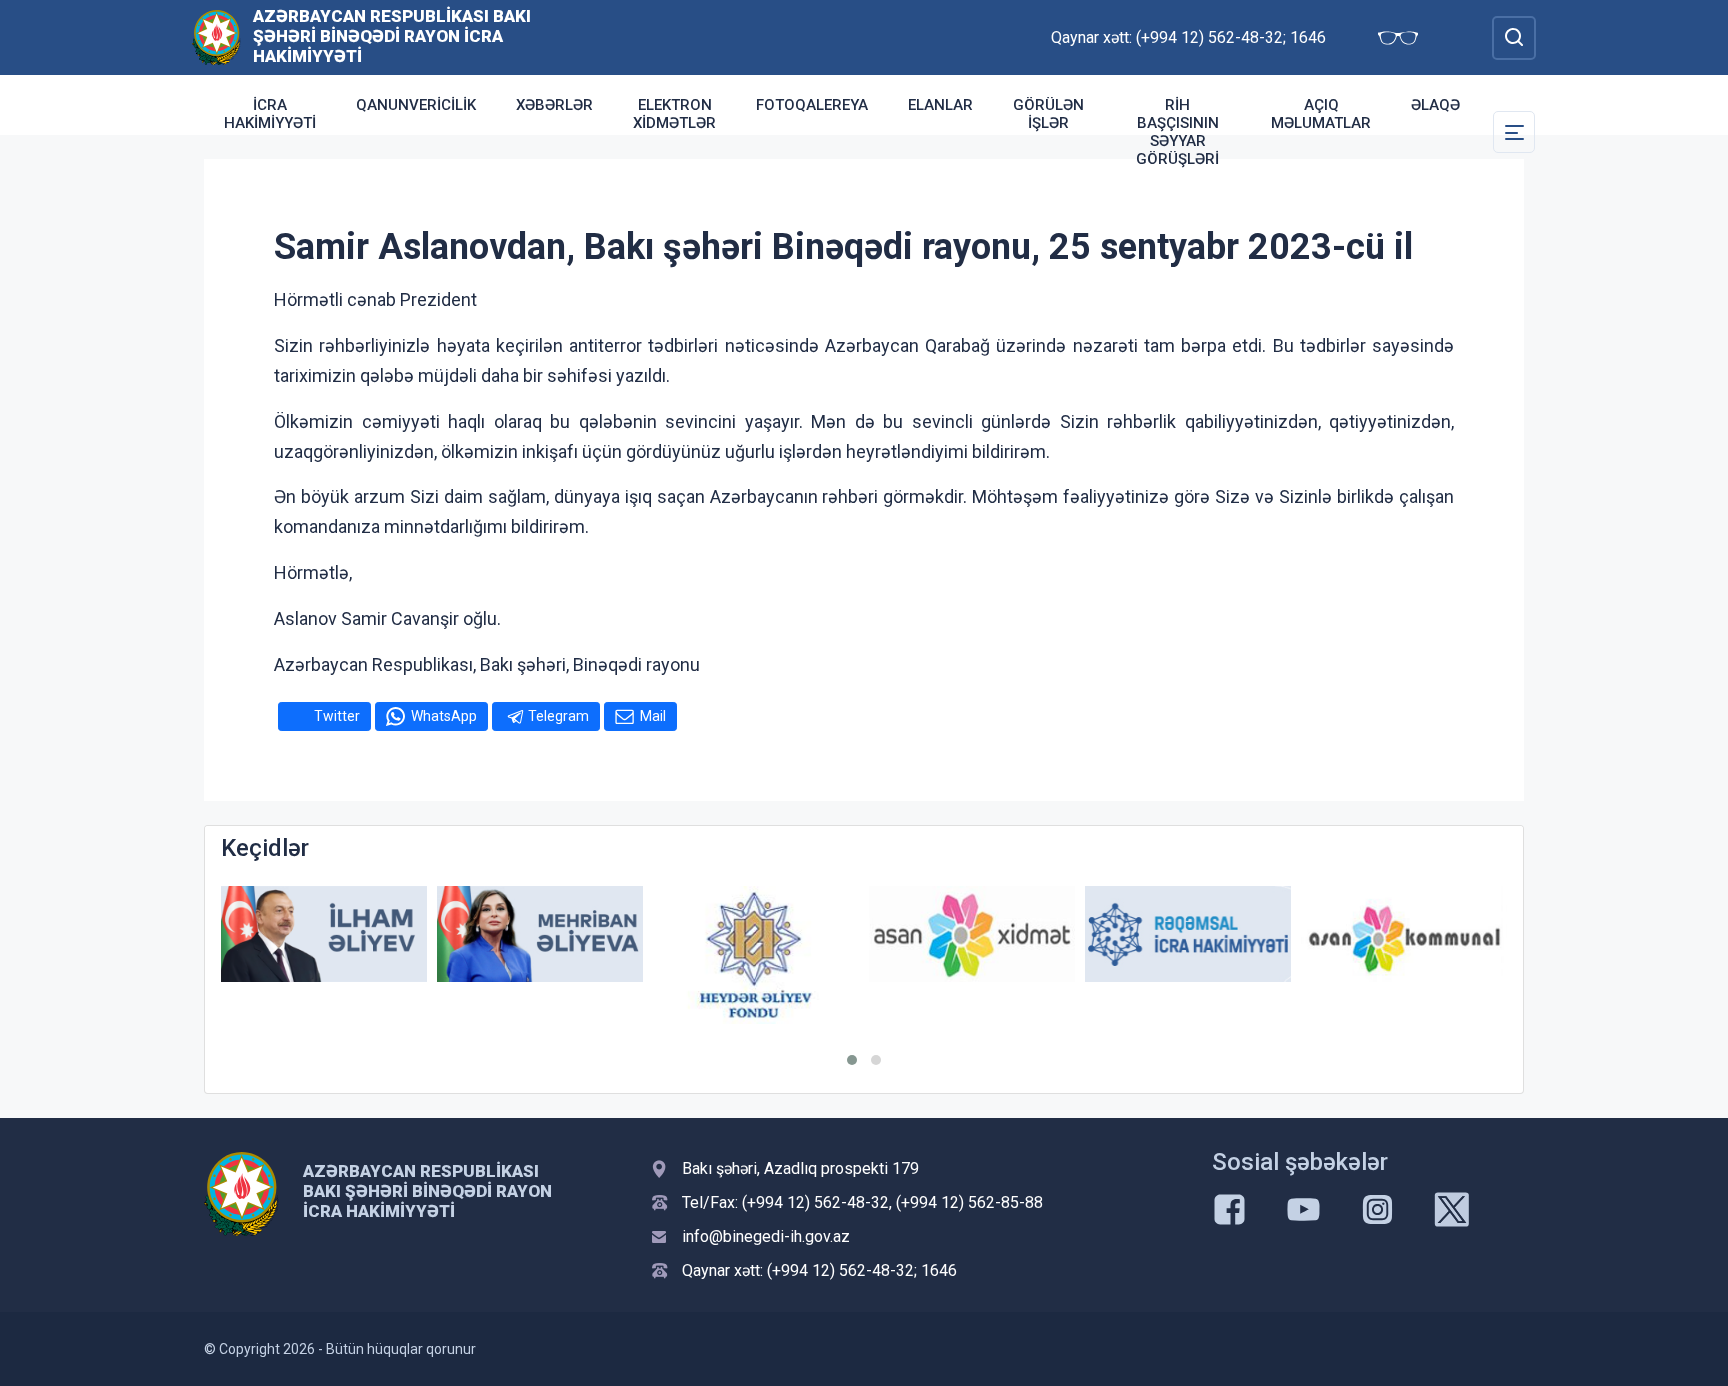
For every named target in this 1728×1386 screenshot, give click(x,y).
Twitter (337, 716)
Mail (653, 716)
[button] (852, 1060)
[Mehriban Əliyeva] (540, 934)
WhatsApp (444, 716)
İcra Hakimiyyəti (270, 114)
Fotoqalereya (812, 105)
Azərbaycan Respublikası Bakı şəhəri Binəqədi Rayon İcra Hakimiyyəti (392, 36)
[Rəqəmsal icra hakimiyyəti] (1188, 934)
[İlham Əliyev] (324, 934)
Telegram (558, 716)
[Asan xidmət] (972, 934)
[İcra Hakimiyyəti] (216, 36)
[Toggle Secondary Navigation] (1514, 132)
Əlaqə (1435, 105)
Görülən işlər (1048, 114)
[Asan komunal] (1404, 934)
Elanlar (940, 105)
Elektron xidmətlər (674, 114)
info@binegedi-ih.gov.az (766, 1236)
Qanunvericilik (416, 105)
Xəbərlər (554, 105)
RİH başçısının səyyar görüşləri (1177, 132)
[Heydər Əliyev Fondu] (756, 955)
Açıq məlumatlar (1321, 114)
